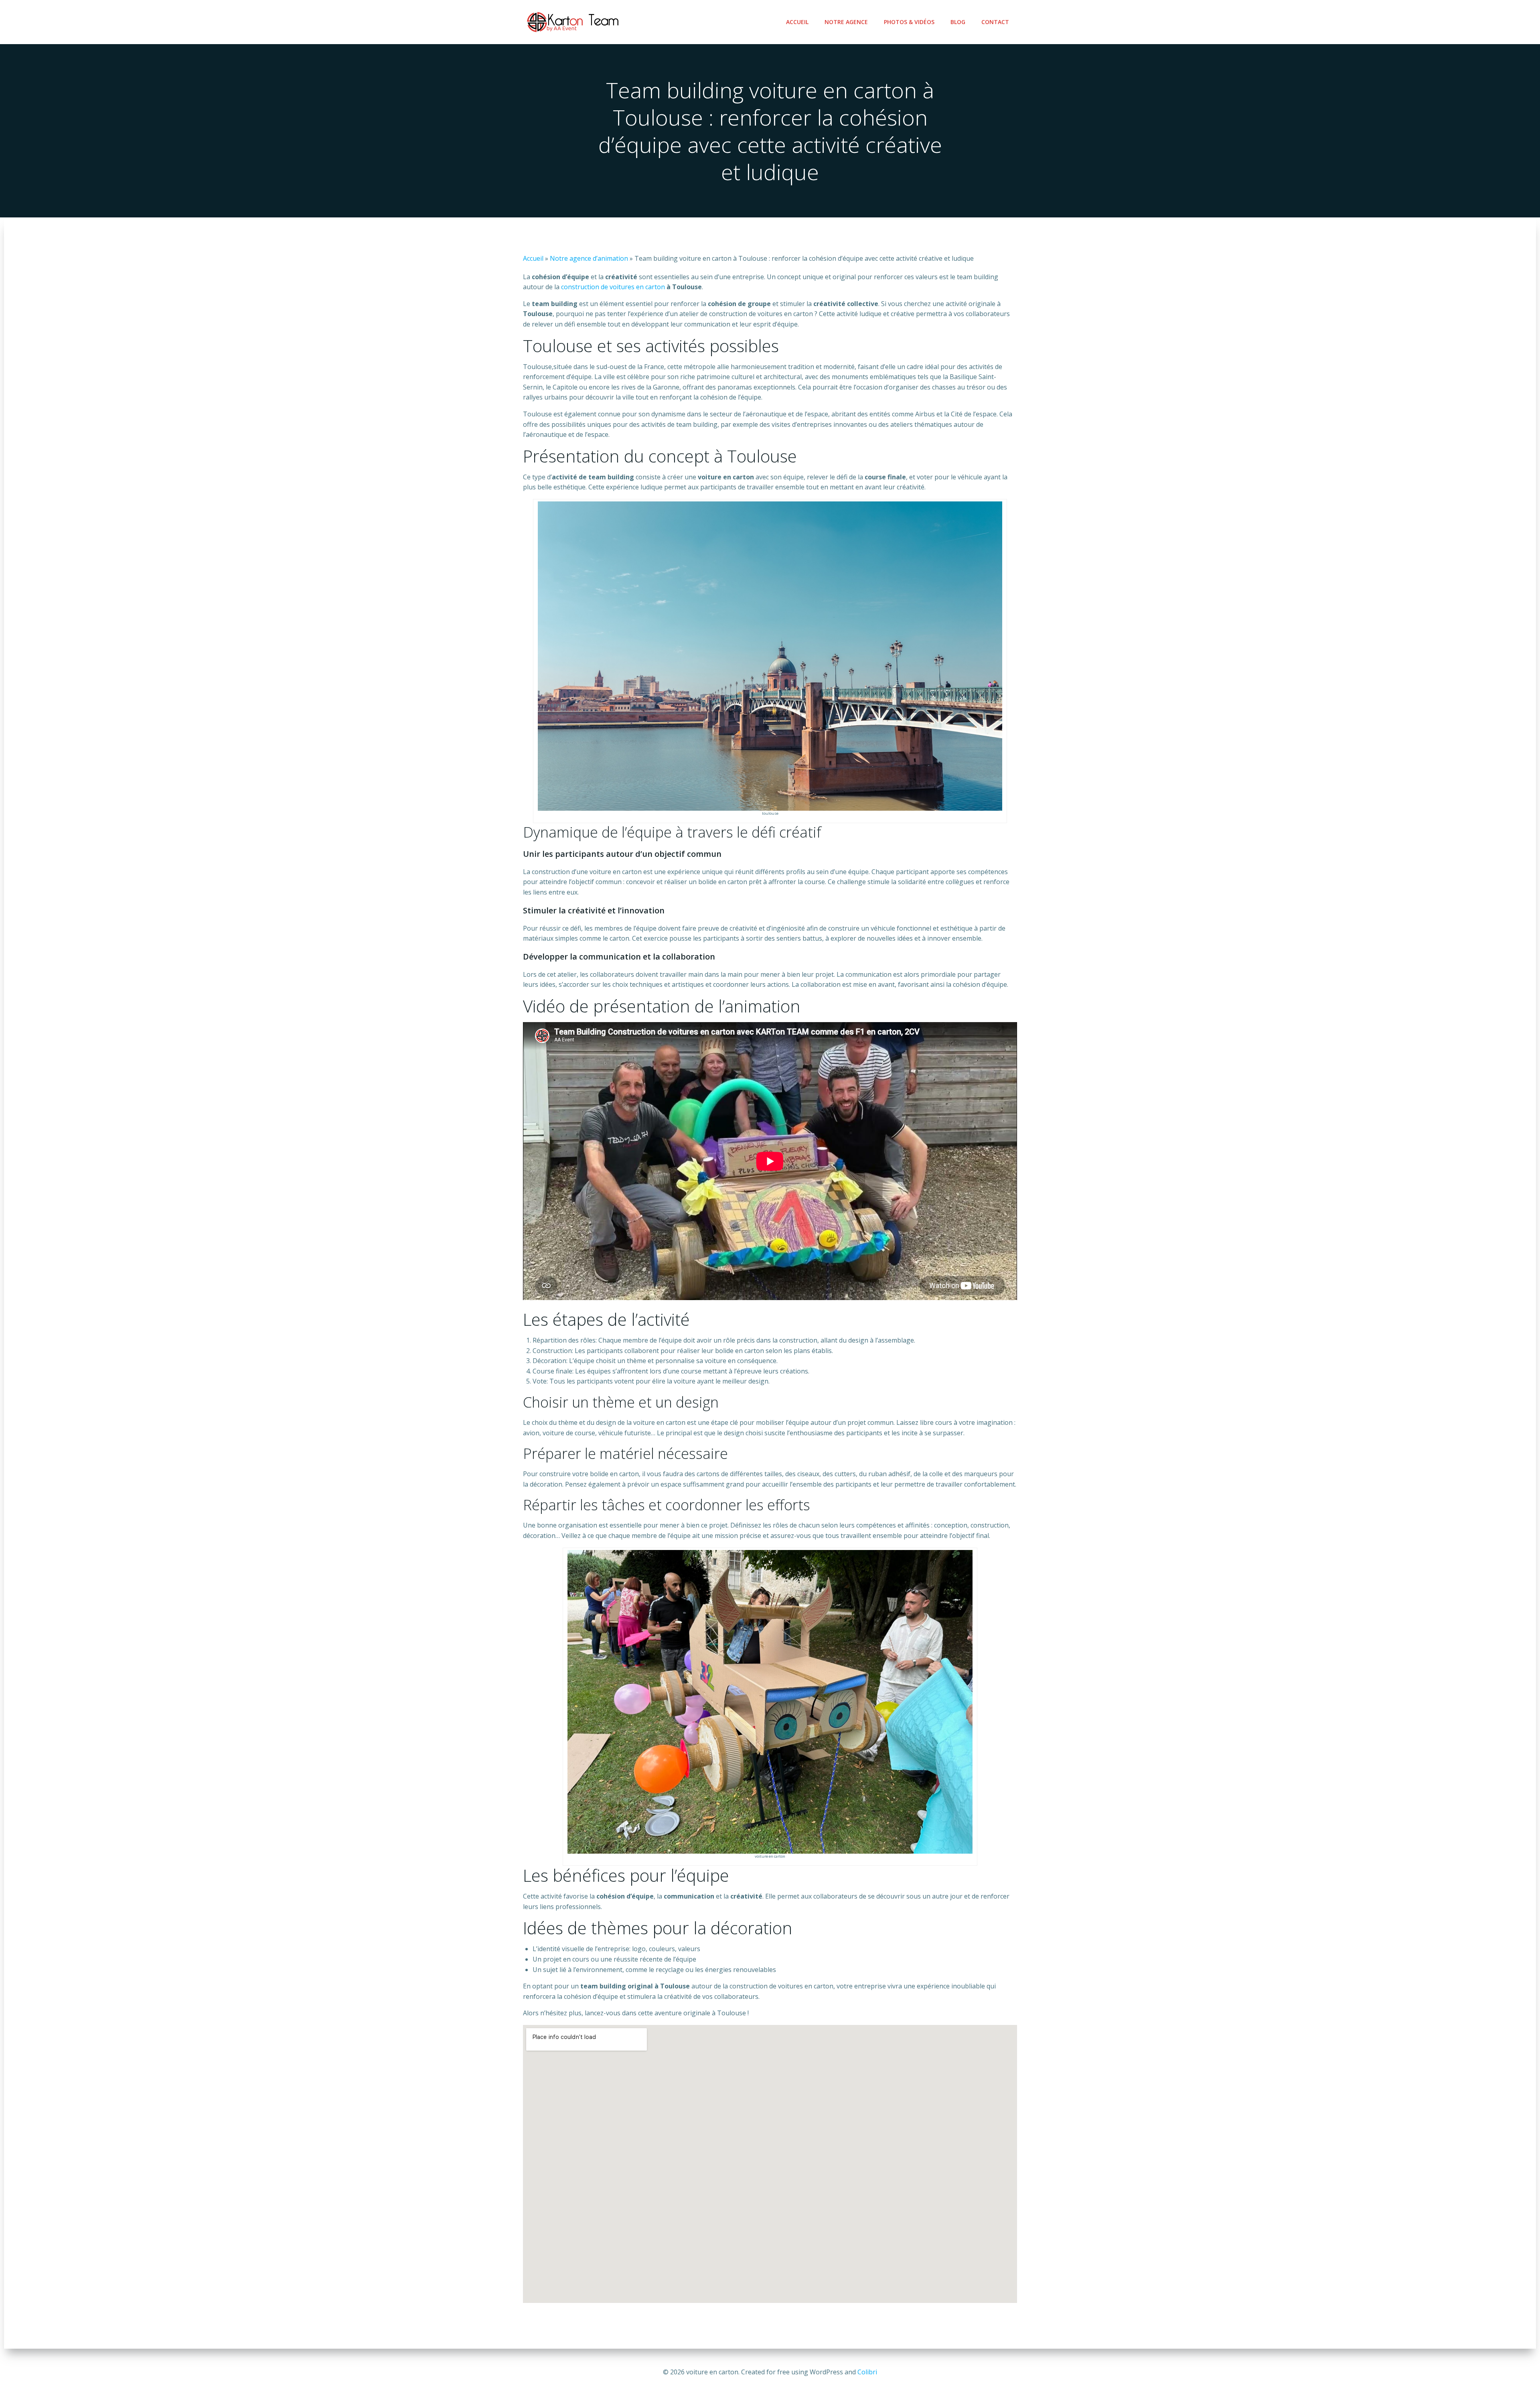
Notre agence (846, 22)
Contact (995, 22)
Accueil (797, 22)
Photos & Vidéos (909, 22)
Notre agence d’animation (589, 258)
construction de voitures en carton (613, 287)
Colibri (867, 2372)
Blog (958, 22)
